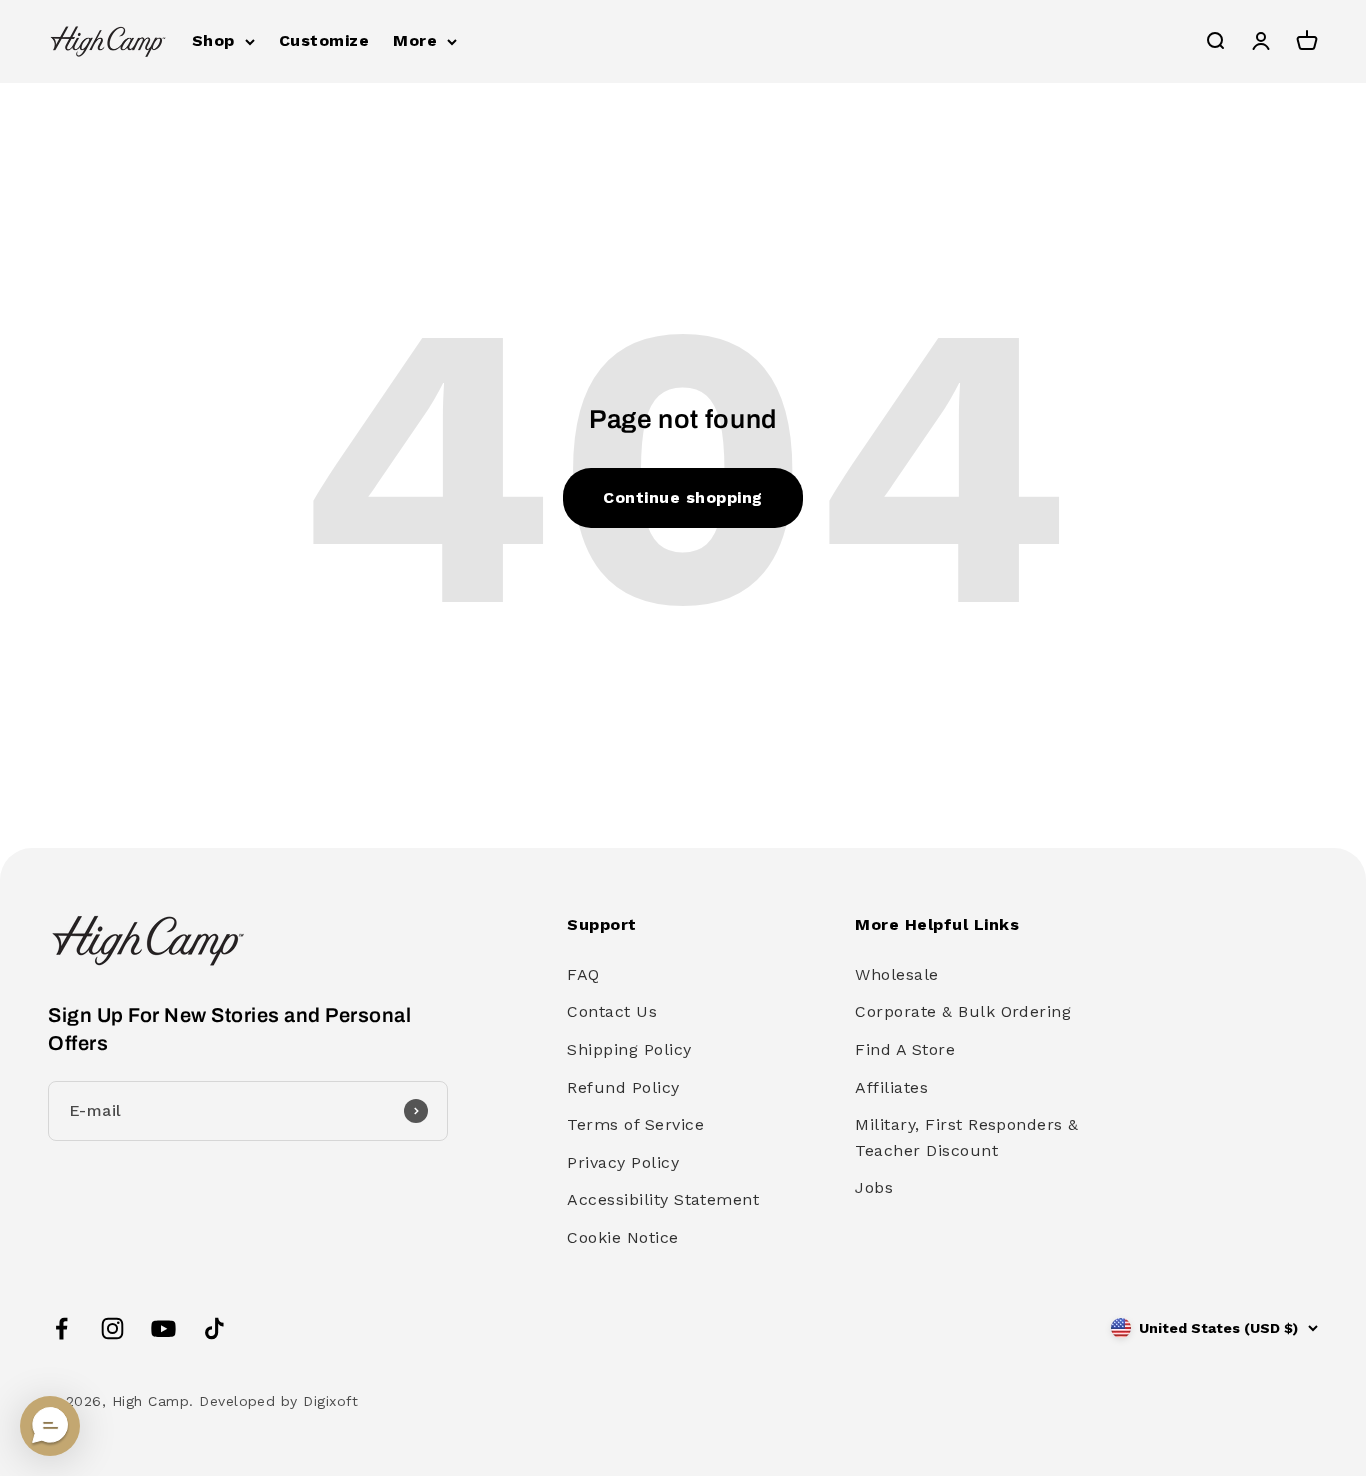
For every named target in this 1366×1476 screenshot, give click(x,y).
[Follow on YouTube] (163, 1328)
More (415, 40)
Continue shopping (682, 497)
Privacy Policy (623, 1162)
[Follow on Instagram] (112, 1328)
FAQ (583, 974)
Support (601, 924)
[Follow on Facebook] (61, 1328)
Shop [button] (213, 40)
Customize (324, 40)
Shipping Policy (629, 1049)
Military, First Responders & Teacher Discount (966, 1137)
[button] (50, 1426)
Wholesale (896, 974)
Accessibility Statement (663, 1199)
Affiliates (891, 1087)
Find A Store (905, 1049)
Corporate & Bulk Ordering (963, 1011)
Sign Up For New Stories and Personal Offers (229, 1029)
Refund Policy (623, 1087)
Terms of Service (635, 1124)
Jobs (874, 1187)
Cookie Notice (622, 1237)
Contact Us (612, 1011)
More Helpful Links (937, 924)
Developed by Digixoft (278, 1401)
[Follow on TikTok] (214, 1328)
